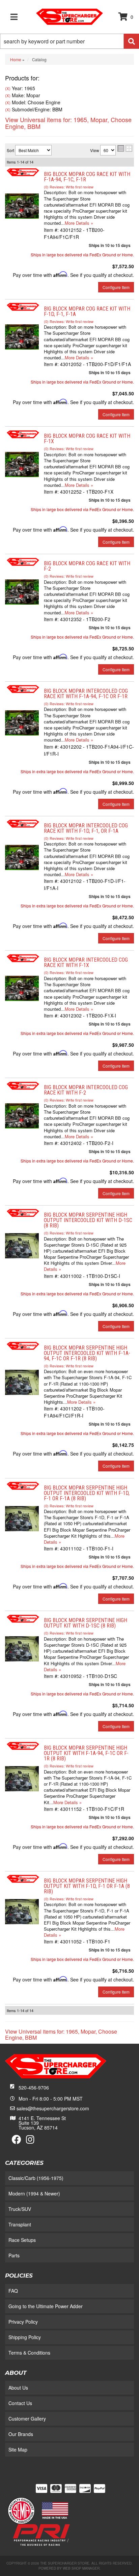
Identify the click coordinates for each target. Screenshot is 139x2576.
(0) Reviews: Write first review (69, 972)
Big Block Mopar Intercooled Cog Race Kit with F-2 (86, 1090)
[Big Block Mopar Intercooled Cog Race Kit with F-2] (22, 1115)
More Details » (79, 1009)
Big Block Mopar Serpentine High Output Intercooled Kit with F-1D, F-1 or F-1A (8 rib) (87, 1493)
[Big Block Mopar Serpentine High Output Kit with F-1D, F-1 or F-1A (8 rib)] (22, 1911)
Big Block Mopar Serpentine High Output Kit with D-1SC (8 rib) (86, 1623)
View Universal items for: (61, 2034)
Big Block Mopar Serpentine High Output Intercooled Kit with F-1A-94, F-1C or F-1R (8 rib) (87, 1353)
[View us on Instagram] (30, 2141)
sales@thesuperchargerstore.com (53, 2108)
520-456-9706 (34, 2087)
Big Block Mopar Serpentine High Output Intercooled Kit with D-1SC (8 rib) (88, 1220)
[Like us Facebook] (17, 2141)
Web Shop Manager (81, 2568)
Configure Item (116, 938)
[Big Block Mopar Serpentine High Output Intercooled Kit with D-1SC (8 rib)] (22, 1245)
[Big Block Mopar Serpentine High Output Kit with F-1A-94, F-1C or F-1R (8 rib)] (22, 1778)
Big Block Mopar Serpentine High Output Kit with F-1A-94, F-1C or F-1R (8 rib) (86, 1753)
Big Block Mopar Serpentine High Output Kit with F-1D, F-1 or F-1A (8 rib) (87, 1886)
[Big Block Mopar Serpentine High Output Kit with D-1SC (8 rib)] (22, 1648)
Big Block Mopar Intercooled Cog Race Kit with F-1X (86, 962)
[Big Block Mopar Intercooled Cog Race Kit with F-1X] (22, 988)
